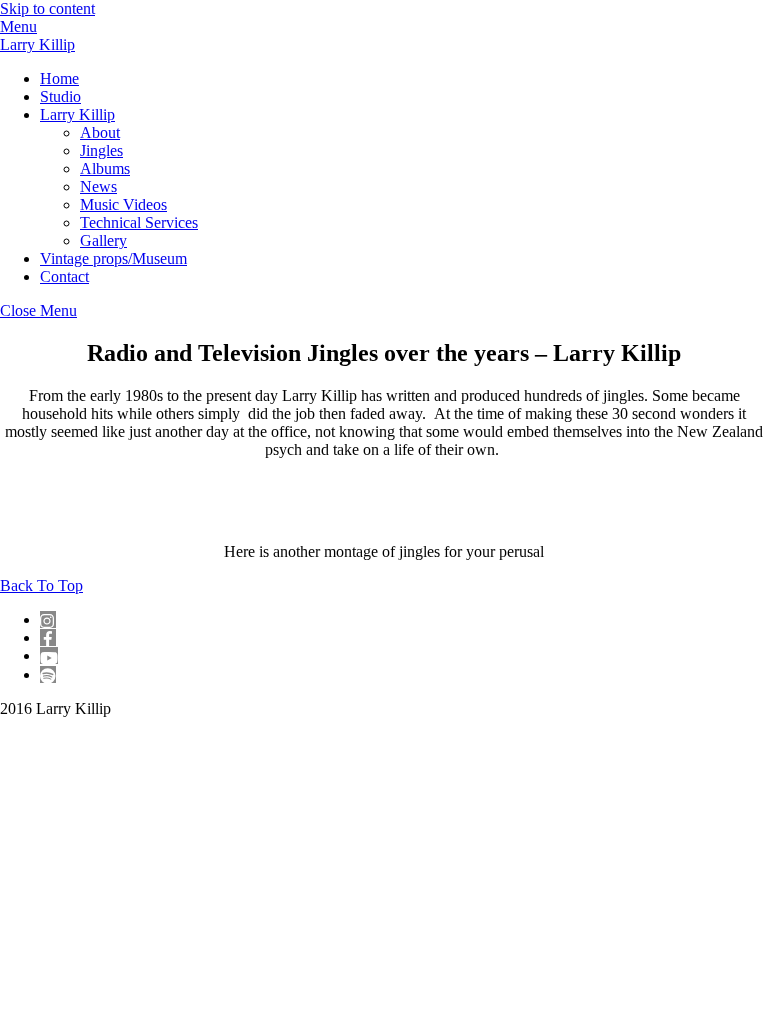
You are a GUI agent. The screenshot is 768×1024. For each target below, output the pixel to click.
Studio (60, 96)
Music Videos (123, 204)
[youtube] (49, 655)
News (98, 186)
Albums (105, 168)
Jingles (101, 150)
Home (59, 78)
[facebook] (48, 637)
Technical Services (139, 222)
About (100, 132)
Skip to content (47, 8)
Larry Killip (77, 114)
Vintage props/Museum (113, 258)
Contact (64, 276)
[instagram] (48, 619)
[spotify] (48, 674)
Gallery (103, 240)
